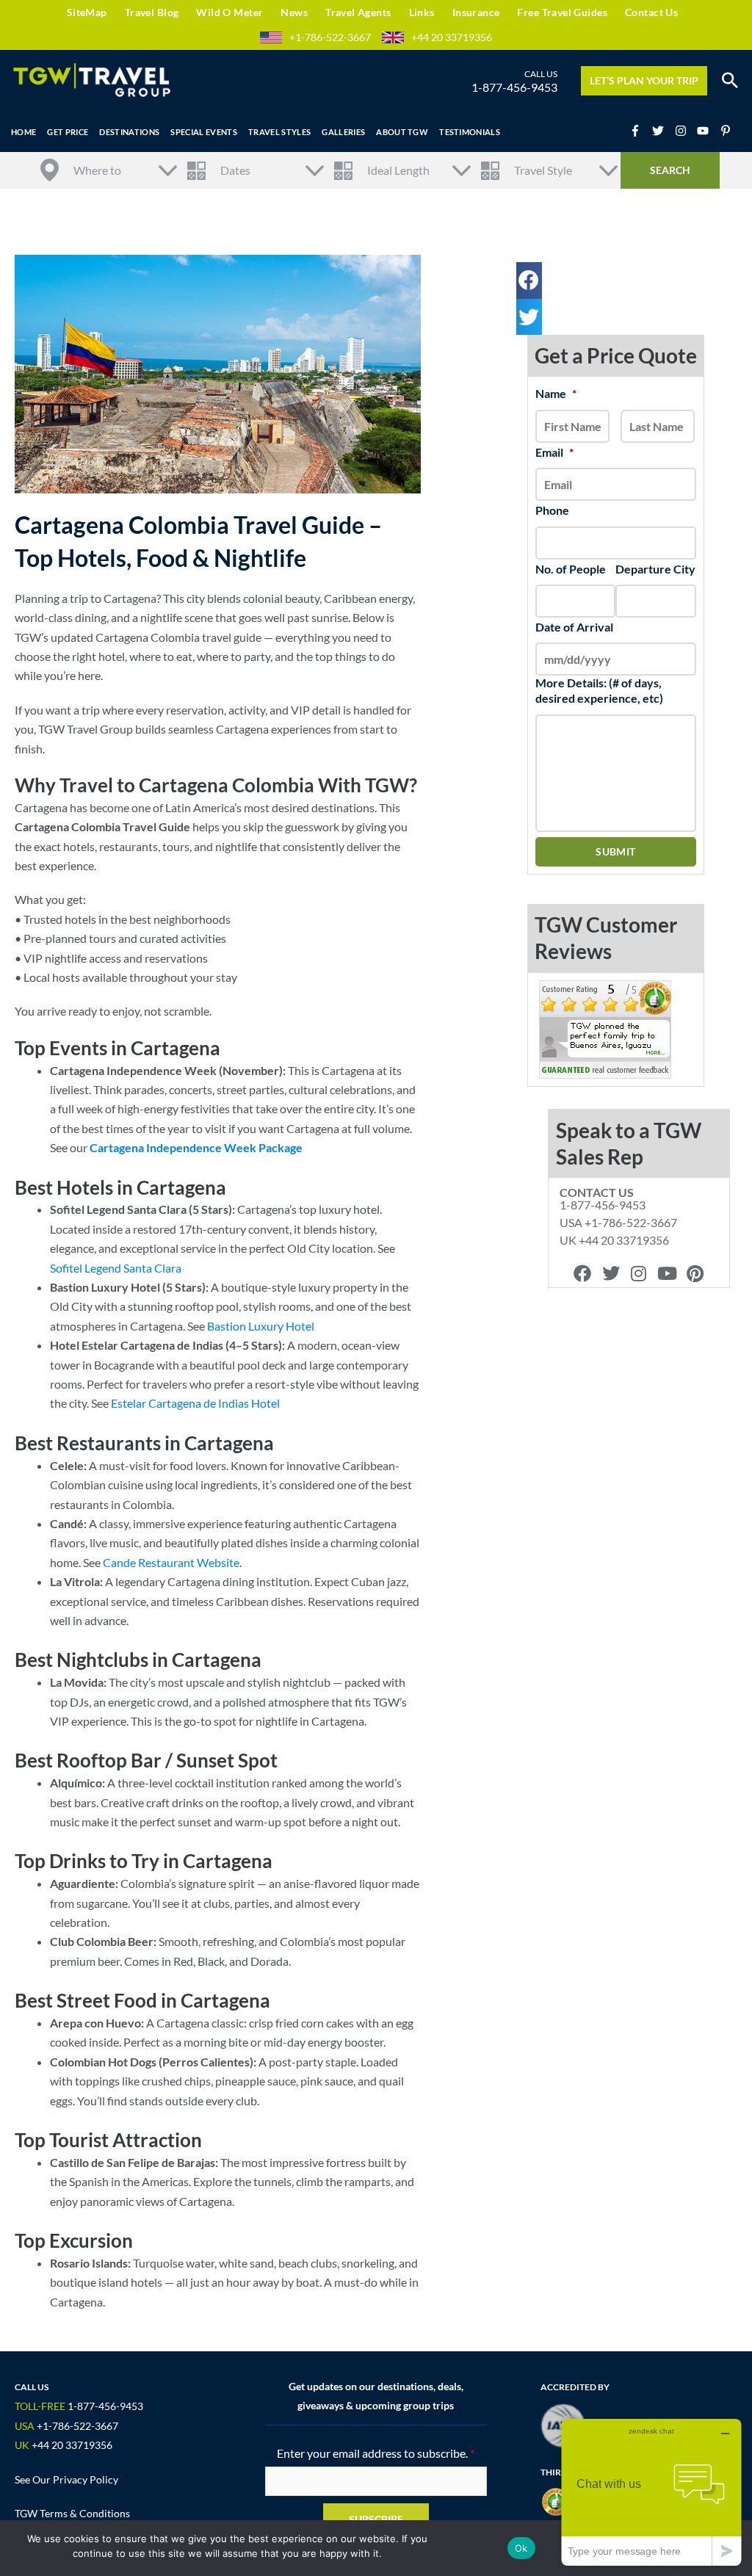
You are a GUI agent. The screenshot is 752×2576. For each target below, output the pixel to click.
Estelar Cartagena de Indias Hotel (195, 1403)
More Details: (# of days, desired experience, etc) (599, 690)
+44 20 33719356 (452, 37)
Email (554, 452)
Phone (552, 510)
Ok (521, 2548)
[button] (730, 81)
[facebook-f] (640, 131)
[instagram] (685, 131)
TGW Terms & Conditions (72, 2513)
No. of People (571, 569)
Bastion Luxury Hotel (261, 1326)
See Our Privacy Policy (66, 2479)
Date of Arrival (574, 627)
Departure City (655, 569)
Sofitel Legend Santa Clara (116, 1268)
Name (556, 393)
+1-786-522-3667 (330, 37)
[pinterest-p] (727, 131)
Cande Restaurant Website (171, 1562)
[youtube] (707, 131)
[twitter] (662, 131)
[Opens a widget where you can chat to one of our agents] (651, 2492)
